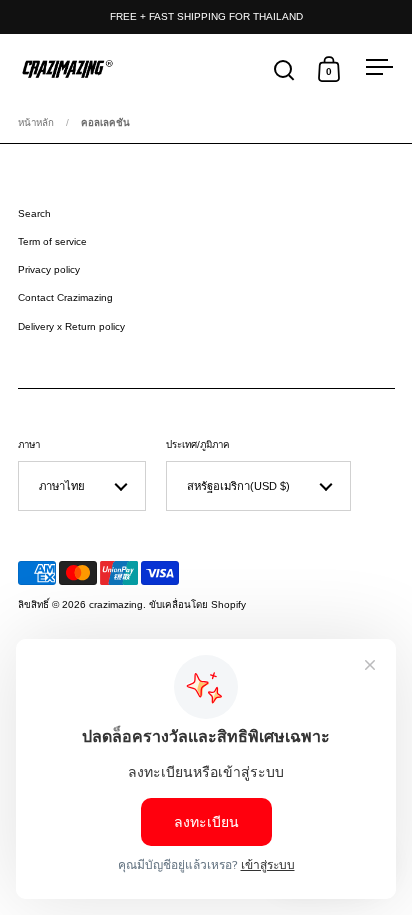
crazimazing (116, 604)
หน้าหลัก (36, 122)
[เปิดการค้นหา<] (284, 69)
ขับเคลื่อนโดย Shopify (197, 604)
